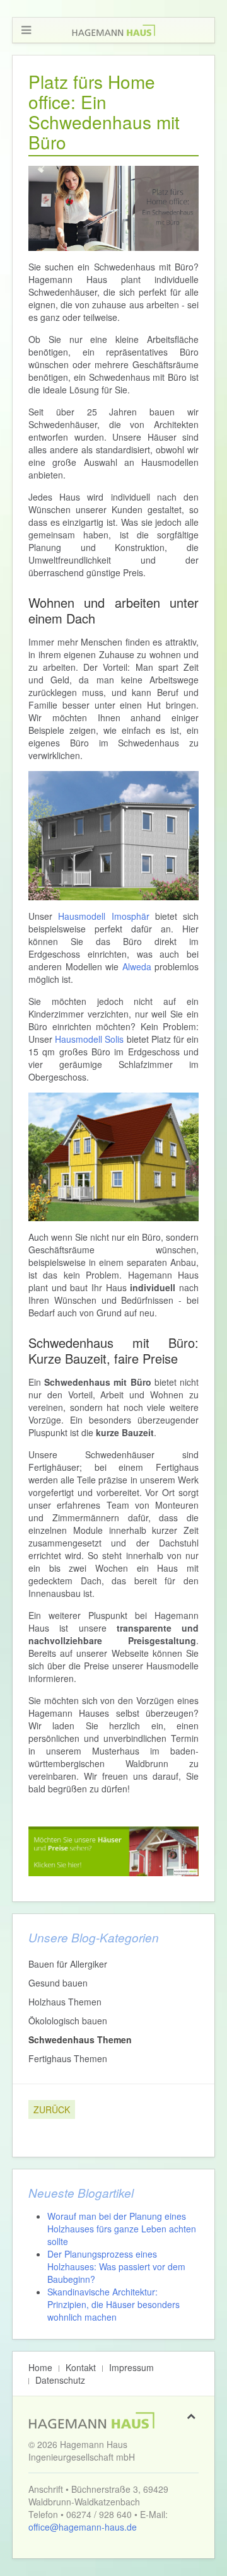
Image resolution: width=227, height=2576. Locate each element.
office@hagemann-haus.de (83, 2527)
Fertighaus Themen (68, 2058)
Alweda (137, 966)
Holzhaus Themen (65, 2002)
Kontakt (81, 2367)
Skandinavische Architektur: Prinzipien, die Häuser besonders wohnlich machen (113, 2304)
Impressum (131, 2367)
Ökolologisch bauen (68, 2021)
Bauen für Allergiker (68, 1964)
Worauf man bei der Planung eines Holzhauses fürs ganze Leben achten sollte (122, 2229)
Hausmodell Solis (89, 1039)
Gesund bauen (58, 1983)
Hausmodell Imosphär (103, 916)
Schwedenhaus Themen (80, 2039)
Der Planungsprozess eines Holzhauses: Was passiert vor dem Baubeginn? (116, 2266)
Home (40, 2367)
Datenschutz (60, 2380)
